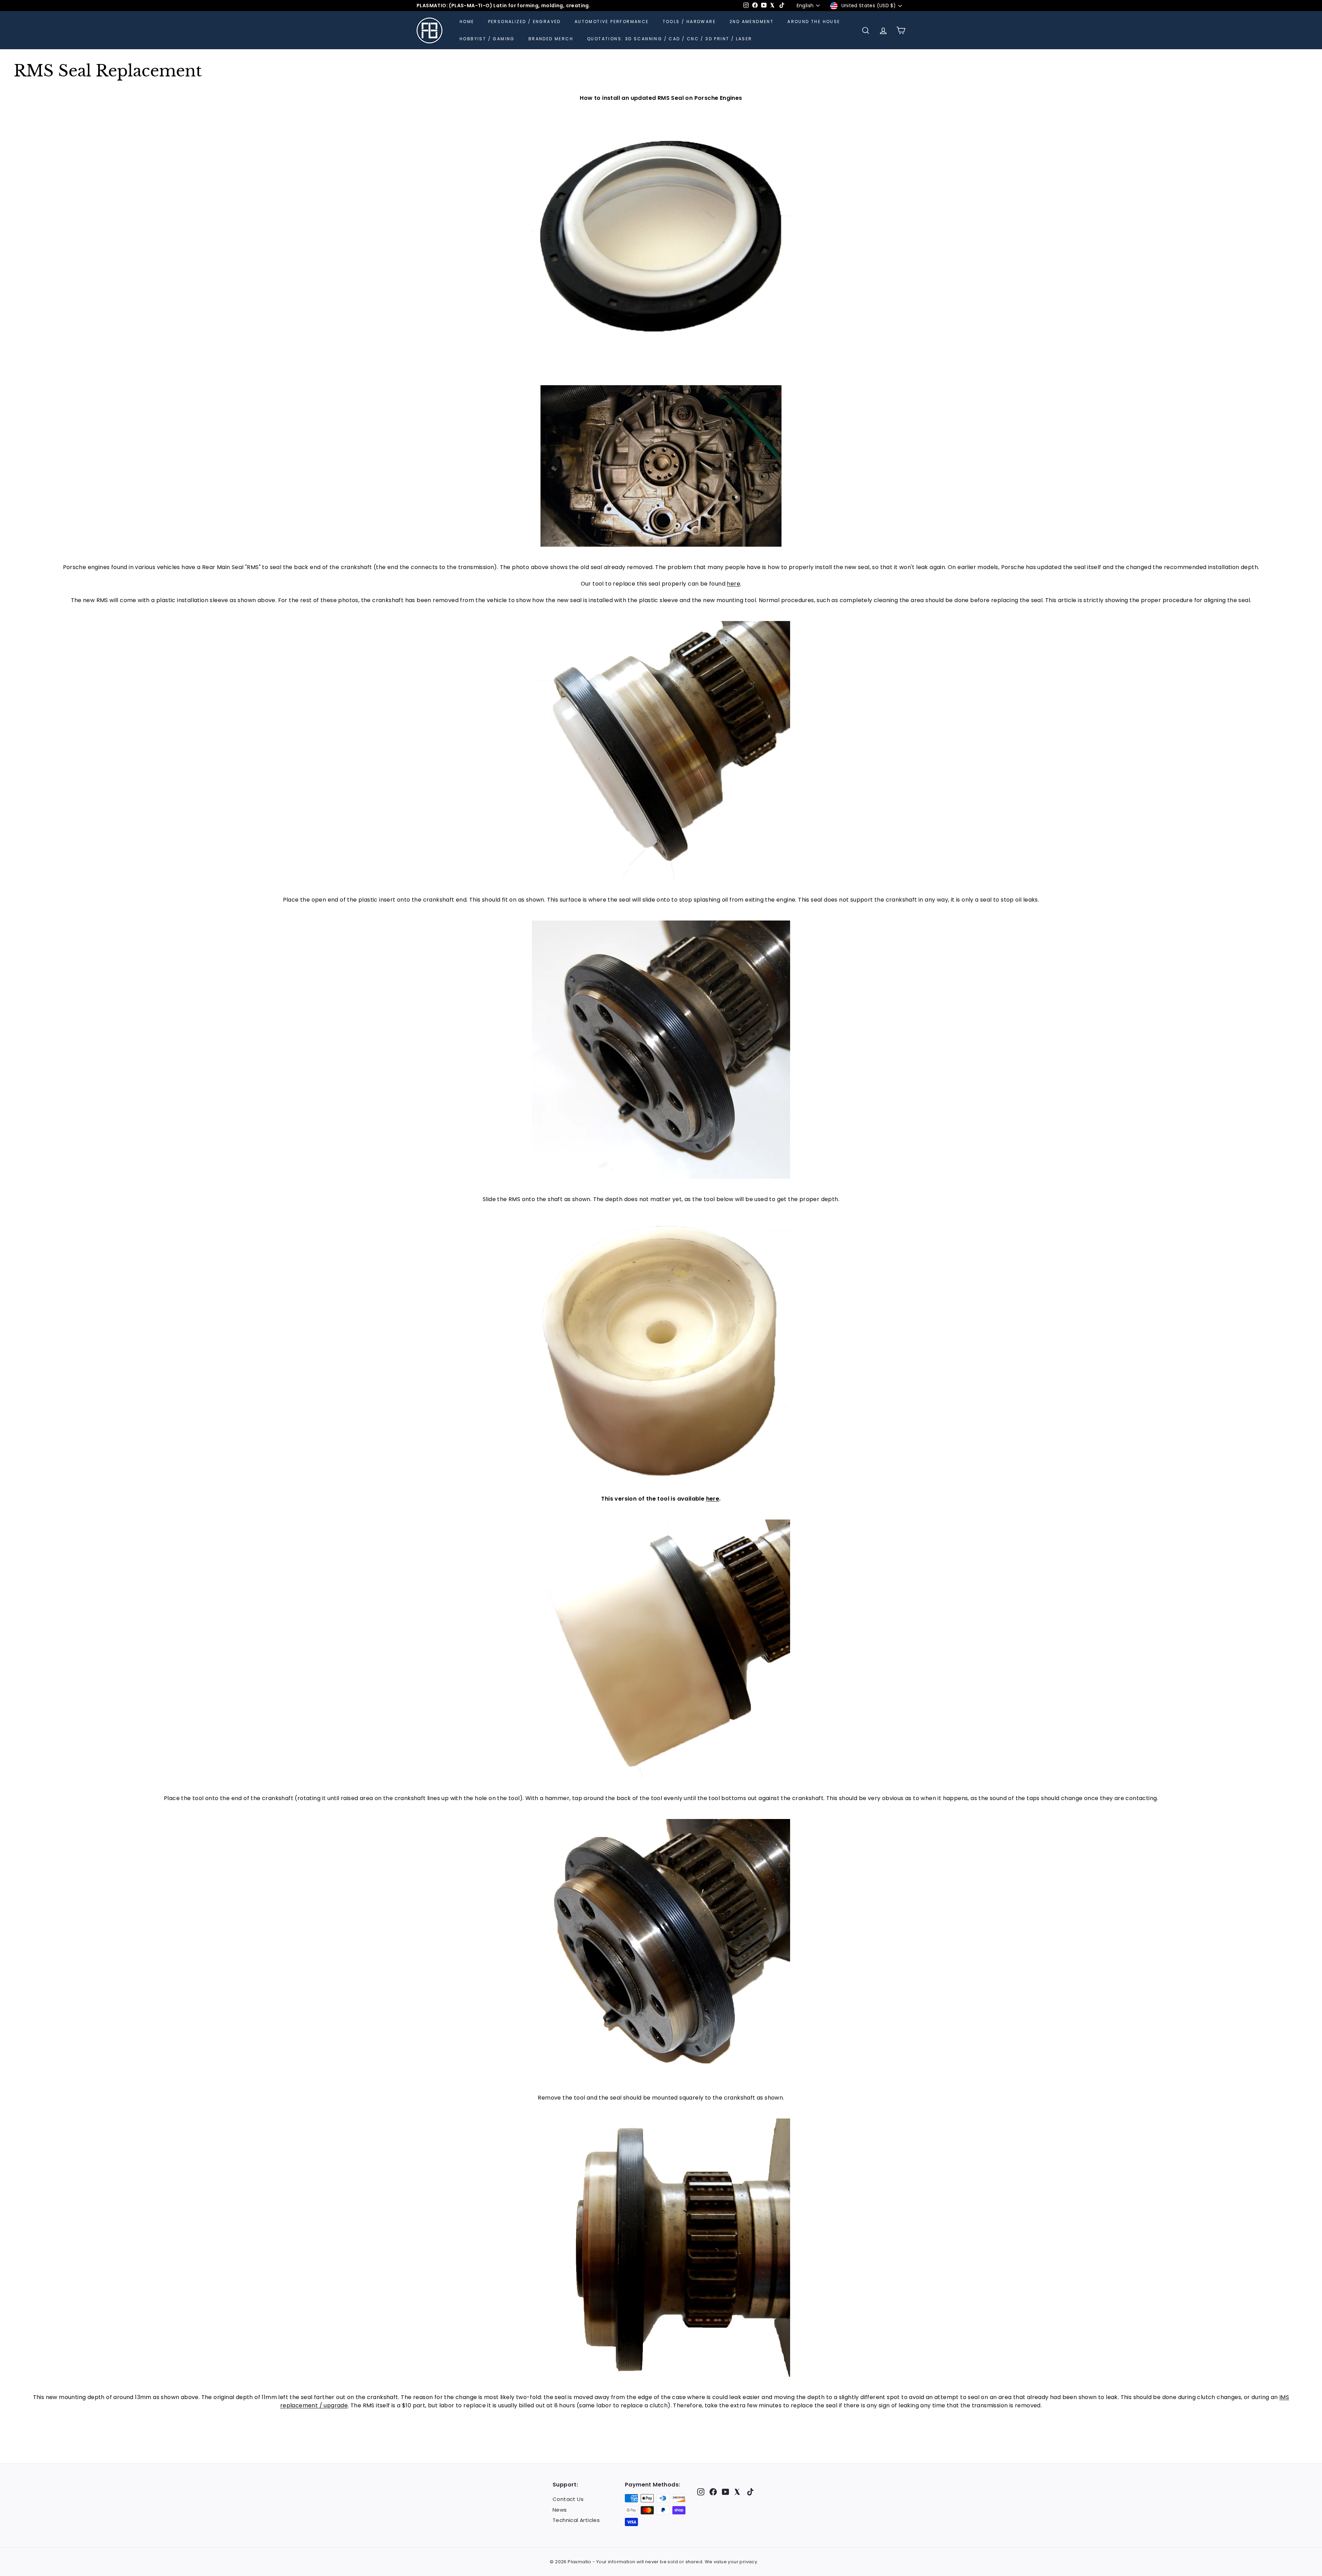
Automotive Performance (612, 22)
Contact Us (568, 2499)
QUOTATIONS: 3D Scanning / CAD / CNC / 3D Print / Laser (670, 39)
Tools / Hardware (689, 22)
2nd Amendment (752, 22)
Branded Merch (551, 39)
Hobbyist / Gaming (487, 39)
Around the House (814, 22)
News (560, 2510)
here (733, 584)
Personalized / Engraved (524, 22)
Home (467, 22)
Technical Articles (576, 2520)
